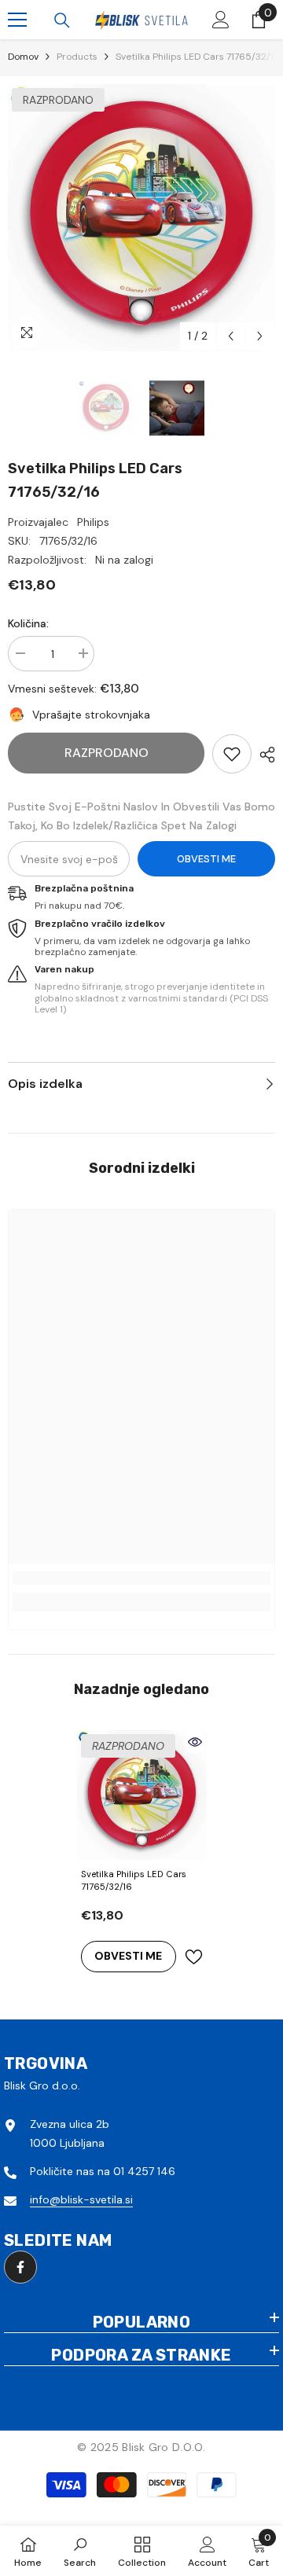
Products (77, 57)
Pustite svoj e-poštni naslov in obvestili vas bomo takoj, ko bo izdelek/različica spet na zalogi (141, 816)
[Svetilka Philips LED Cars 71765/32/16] (142, 1795)
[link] (232, 754)
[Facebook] (20, 2267)
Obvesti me (206, 859)
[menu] (17, 20)
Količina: (28, 623)
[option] (141, 218)
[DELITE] (263, 755)
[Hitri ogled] (195, 1742)
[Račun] (221, 20)
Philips (93, 522)
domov (23, 57)
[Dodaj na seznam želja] (193, 1957)
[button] (231, 336)
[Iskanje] (62, 20)
